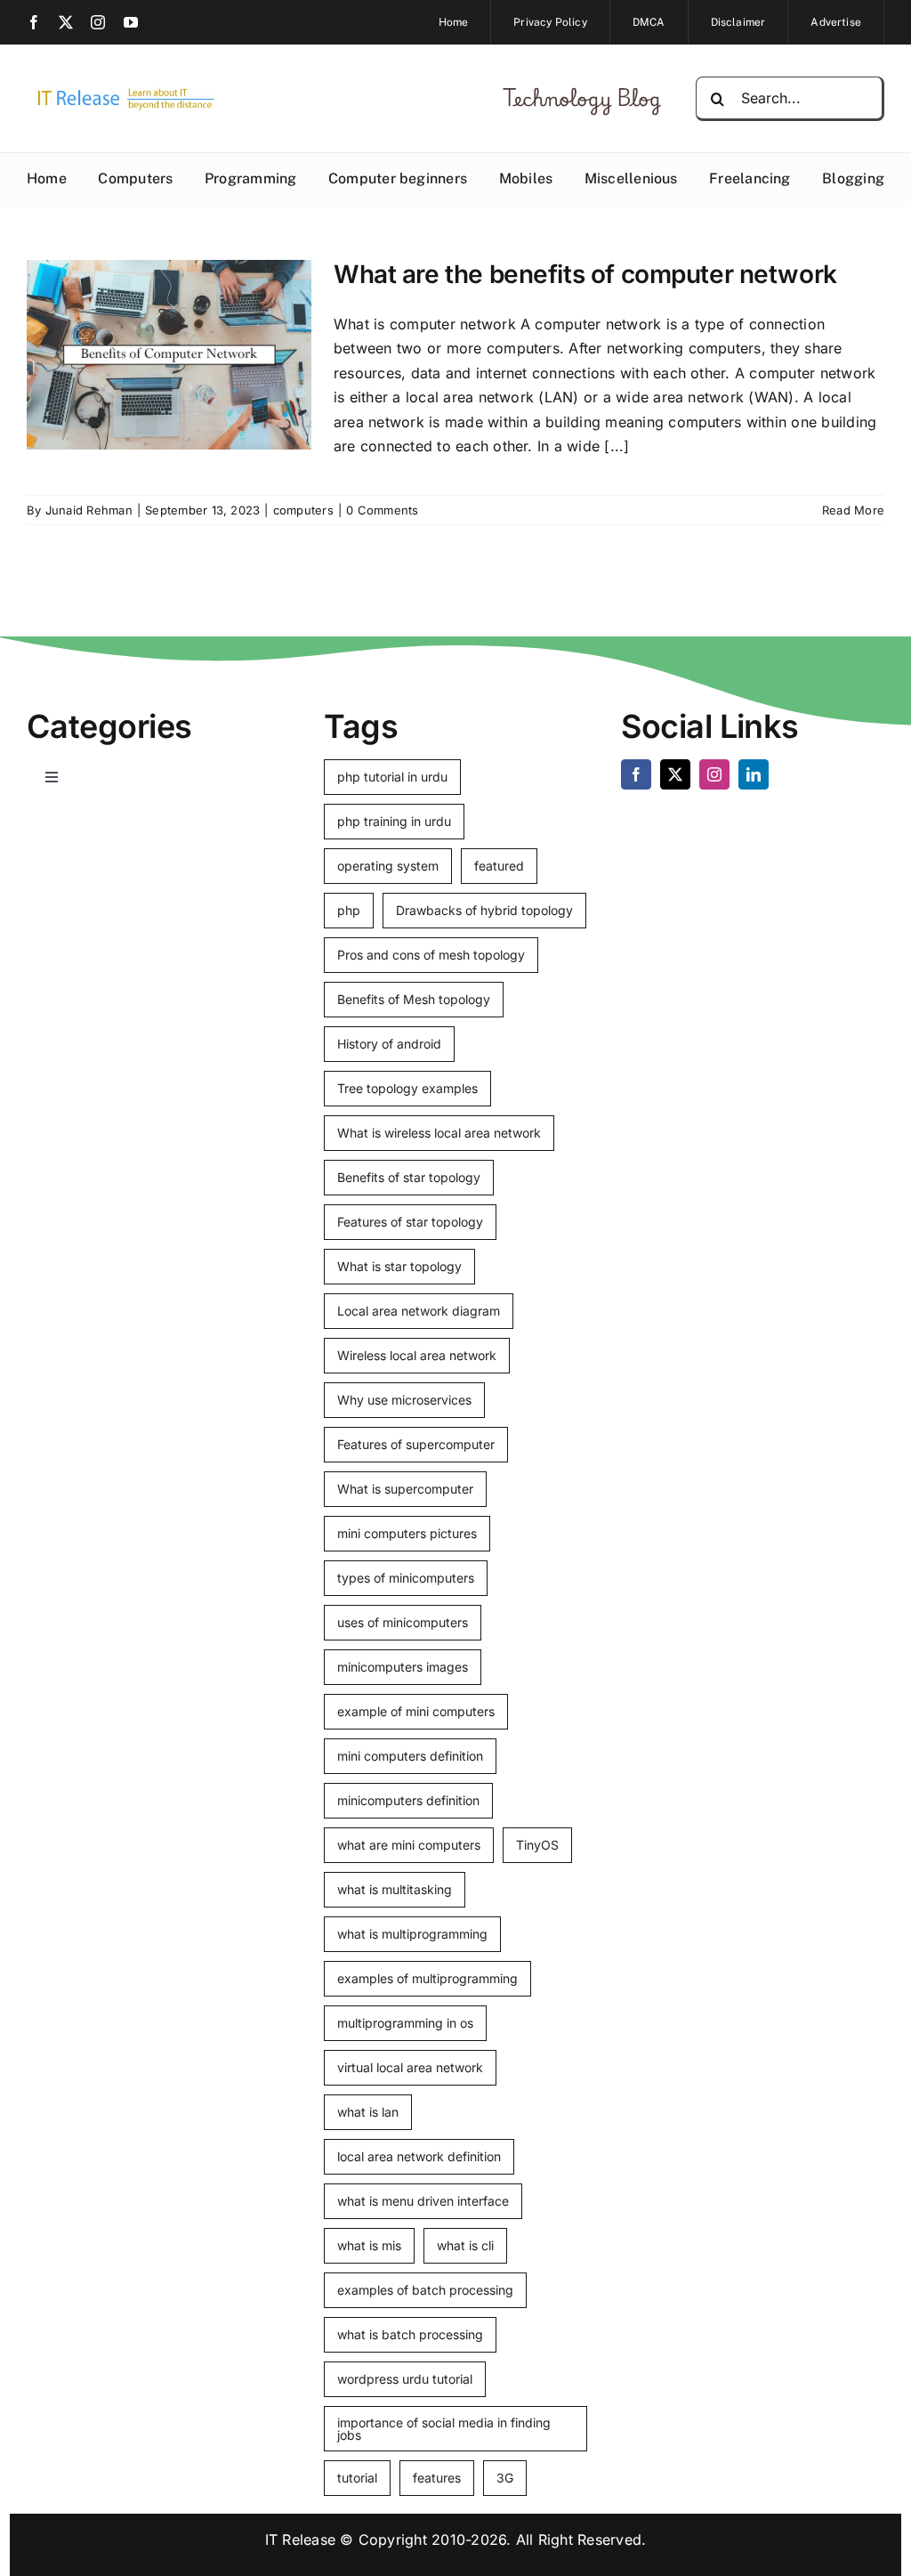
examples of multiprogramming (427, 1978)
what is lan (368, 2112)
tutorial (357, 2478)
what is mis (369, 2245)
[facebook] (34, 22)
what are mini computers (409, 1845)
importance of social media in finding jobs (444, 2429)
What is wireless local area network (439, 1133)
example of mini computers (416, 1711)
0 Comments (382, 510)
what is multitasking (395, 1889)
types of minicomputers (406, 1578)
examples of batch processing (425, 2290)
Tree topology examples (407, 1088)
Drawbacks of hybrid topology (484, 910)
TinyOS (537, 1845)
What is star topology (399, 1266)
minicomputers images (403, 1667)
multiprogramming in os (405, 2023)
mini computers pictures (407, 1533)
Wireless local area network (417, 1355)
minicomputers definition (408, 1800)
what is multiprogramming (412, 1934)
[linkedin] (754, 774)
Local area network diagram (419, 1311)
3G (505, 2478)
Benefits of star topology (409, 1177)
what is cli (465, 2245)
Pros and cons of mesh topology (431, 955)
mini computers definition (410, 1756)
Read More (853, 510)
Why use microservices (404, 1400)
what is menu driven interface (423, 2201)
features (437, 2478)
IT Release (300, 2540)
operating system (388, 866)
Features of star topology (410, 1222)
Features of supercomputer (416, 1444)
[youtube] (131, 22)
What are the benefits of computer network (585, 274)
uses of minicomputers (403, 1622)
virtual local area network (410, 2067)
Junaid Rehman (89, 510)
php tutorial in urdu (392, 777)
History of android (389, 1044)
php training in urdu (394, 821)
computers (303, 510)
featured (499, 866)
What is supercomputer (405, 1489)
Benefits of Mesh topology (414, 999)
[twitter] (66, 22)
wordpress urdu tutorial (405, 2379)
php (349, 910)
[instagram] (98, 22)
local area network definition (419, 2156)
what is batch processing (410, 2334)
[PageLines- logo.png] (121, 91)
